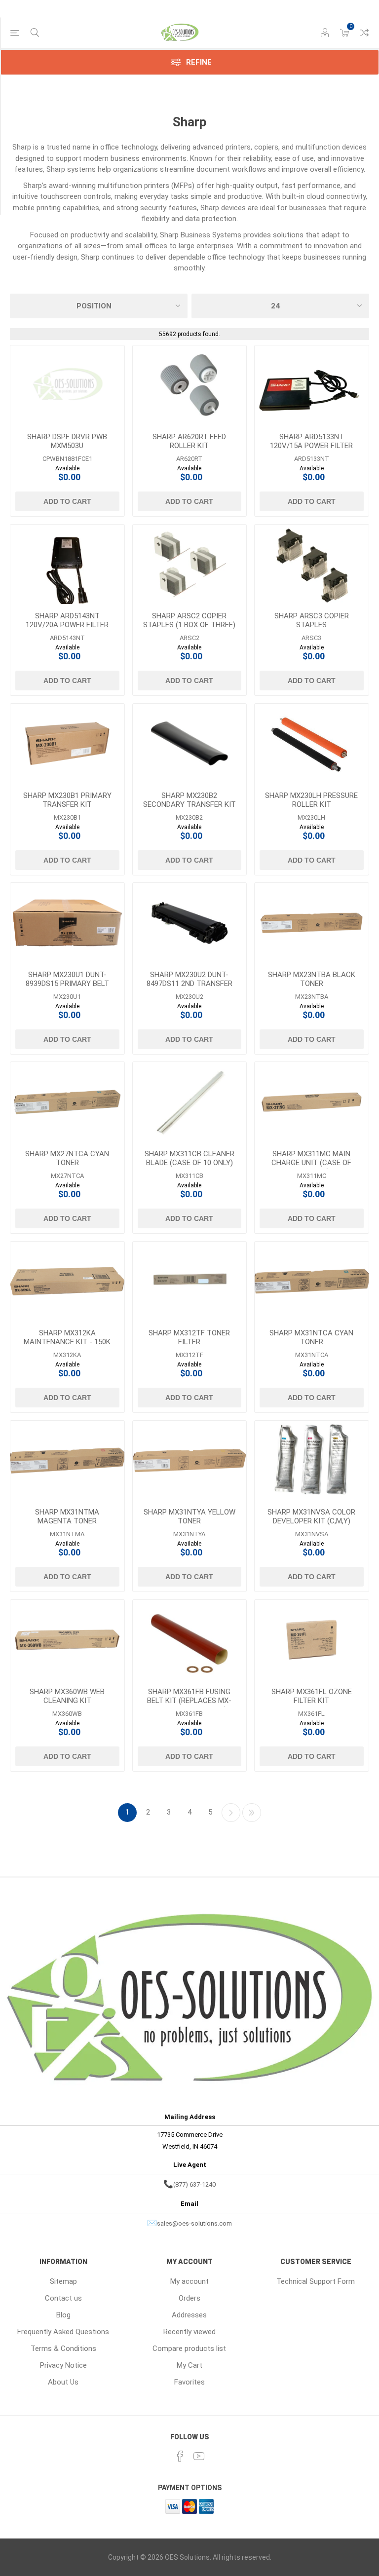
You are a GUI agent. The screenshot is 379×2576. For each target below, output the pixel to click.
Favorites (189, 2382)
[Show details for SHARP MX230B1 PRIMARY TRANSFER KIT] (67, 744)
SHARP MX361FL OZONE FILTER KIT (312, 1696)
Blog (63, 2315)
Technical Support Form (316, 2281)
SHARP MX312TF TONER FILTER (189, 1337)
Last (252, 1813)
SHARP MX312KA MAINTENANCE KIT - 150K (67, 1337)
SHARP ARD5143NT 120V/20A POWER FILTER (67, 620)
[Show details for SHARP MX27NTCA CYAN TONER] (67, 1102)
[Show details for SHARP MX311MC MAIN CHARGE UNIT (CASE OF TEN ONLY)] (312, 1102)
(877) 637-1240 (194, 2184)
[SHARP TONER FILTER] (190, 1282)
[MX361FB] (190, 1640)
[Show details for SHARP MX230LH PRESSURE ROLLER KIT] (312, 744)
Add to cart (67, 501)
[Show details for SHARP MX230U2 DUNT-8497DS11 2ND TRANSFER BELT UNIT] (190, 923)
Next (231, 1813)
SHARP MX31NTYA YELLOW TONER (189, 1516)
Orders (189, 2298)
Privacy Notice (63, 2365)
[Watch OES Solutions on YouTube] (199, 2456)
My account (189, 2281)
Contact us (63, 2298)
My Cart (189, 2365)
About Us (63, 2382)
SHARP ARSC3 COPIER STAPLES (312, 620)
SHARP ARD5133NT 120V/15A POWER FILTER (311, 441)
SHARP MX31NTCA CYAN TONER (311, 1337)
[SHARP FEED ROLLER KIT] (190, 385)
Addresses (189, 2315)
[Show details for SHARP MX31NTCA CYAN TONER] (312, 1282)
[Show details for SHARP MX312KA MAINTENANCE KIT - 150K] (67, 1282)
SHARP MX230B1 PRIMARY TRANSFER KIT (67, 800)
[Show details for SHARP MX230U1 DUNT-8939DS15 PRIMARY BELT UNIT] (67, 923)
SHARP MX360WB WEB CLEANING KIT (67, 1696)
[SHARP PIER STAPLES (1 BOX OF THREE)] (190, 565)
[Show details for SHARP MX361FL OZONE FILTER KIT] (312, 1640)
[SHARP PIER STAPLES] (312, 565)
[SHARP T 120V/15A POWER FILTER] (312, 385)
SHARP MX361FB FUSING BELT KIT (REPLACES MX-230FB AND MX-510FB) (189, 1701)
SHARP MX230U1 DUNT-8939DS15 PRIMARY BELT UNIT (67, 984)
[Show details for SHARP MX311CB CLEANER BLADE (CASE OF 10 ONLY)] (190, 1102)
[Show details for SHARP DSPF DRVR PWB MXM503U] (67, 385)
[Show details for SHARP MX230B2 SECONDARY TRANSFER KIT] (190, 744)
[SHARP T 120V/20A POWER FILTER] (67, 565)
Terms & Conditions (63, 2349)
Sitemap (63, 2281)
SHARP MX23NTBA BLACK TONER (312, 979)
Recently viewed (189, 2332)
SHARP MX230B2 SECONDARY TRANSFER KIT (189, 800)
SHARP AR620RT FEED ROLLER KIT (189, 441)
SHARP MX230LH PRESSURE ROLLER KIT (311, 800)
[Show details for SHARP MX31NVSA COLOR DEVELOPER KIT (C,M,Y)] (312, 1461)
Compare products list (364, 33)
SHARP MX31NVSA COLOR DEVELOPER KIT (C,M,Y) (311, 1516)
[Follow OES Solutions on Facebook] (180, 2456)
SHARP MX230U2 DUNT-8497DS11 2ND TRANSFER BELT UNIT (189, 984)
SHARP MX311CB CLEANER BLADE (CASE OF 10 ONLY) (189, 1158)
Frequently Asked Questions (63, 2332)
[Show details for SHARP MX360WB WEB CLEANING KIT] (67, 1640)
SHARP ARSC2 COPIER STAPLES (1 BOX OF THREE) (189, 620)
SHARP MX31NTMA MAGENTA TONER (67, 1516)
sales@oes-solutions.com (194, 2223)
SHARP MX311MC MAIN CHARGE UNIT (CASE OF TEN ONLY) (311, 1163)
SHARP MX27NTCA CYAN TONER (67, 1158)
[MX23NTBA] (312, 923)
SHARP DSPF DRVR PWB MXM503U (67, 441)
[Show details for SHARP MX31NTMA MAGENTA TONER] (67, 1461)
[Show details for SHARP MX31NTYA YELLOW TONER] (190, 1461)
